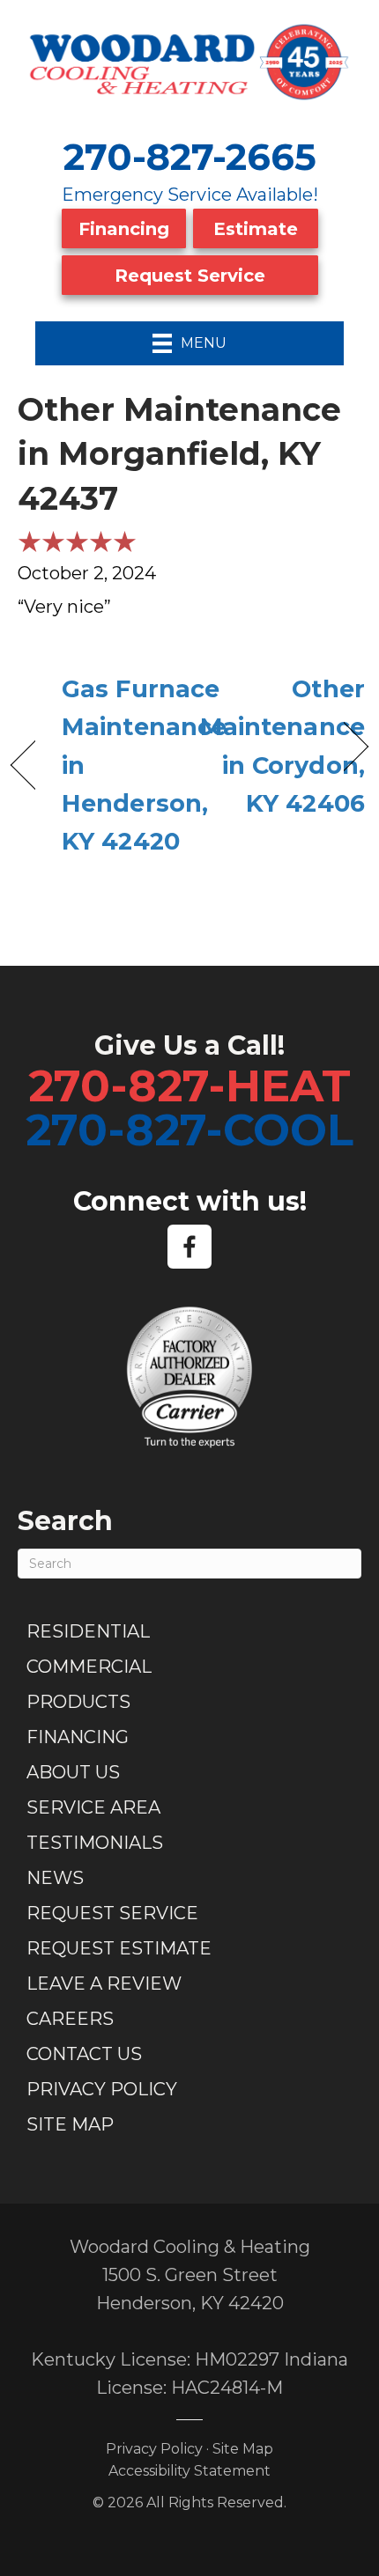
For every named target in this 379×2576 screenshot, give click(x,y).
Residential (88, 1631)
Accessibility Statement (189, 2471)
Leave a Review (104, 1984)
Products (78, 1702)
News (55, 1878)
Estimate (256, 229)
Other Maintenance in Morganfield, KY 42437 (179, 454)
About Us (73, 1772)
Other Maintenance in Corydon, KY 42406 (282, 746)
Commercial (89, 1667)
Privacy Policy (102, 2089)
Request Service (190, 276)
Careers (70, 2019)
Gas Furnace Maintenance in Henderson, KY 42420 (144, 765)
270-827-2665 (190, 157)
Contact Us (84, 2054)
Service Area (93, 1807)
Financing (124, 229)
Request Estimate (119, 1948)
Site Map (70, 2124)
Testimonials (95, 1843)
